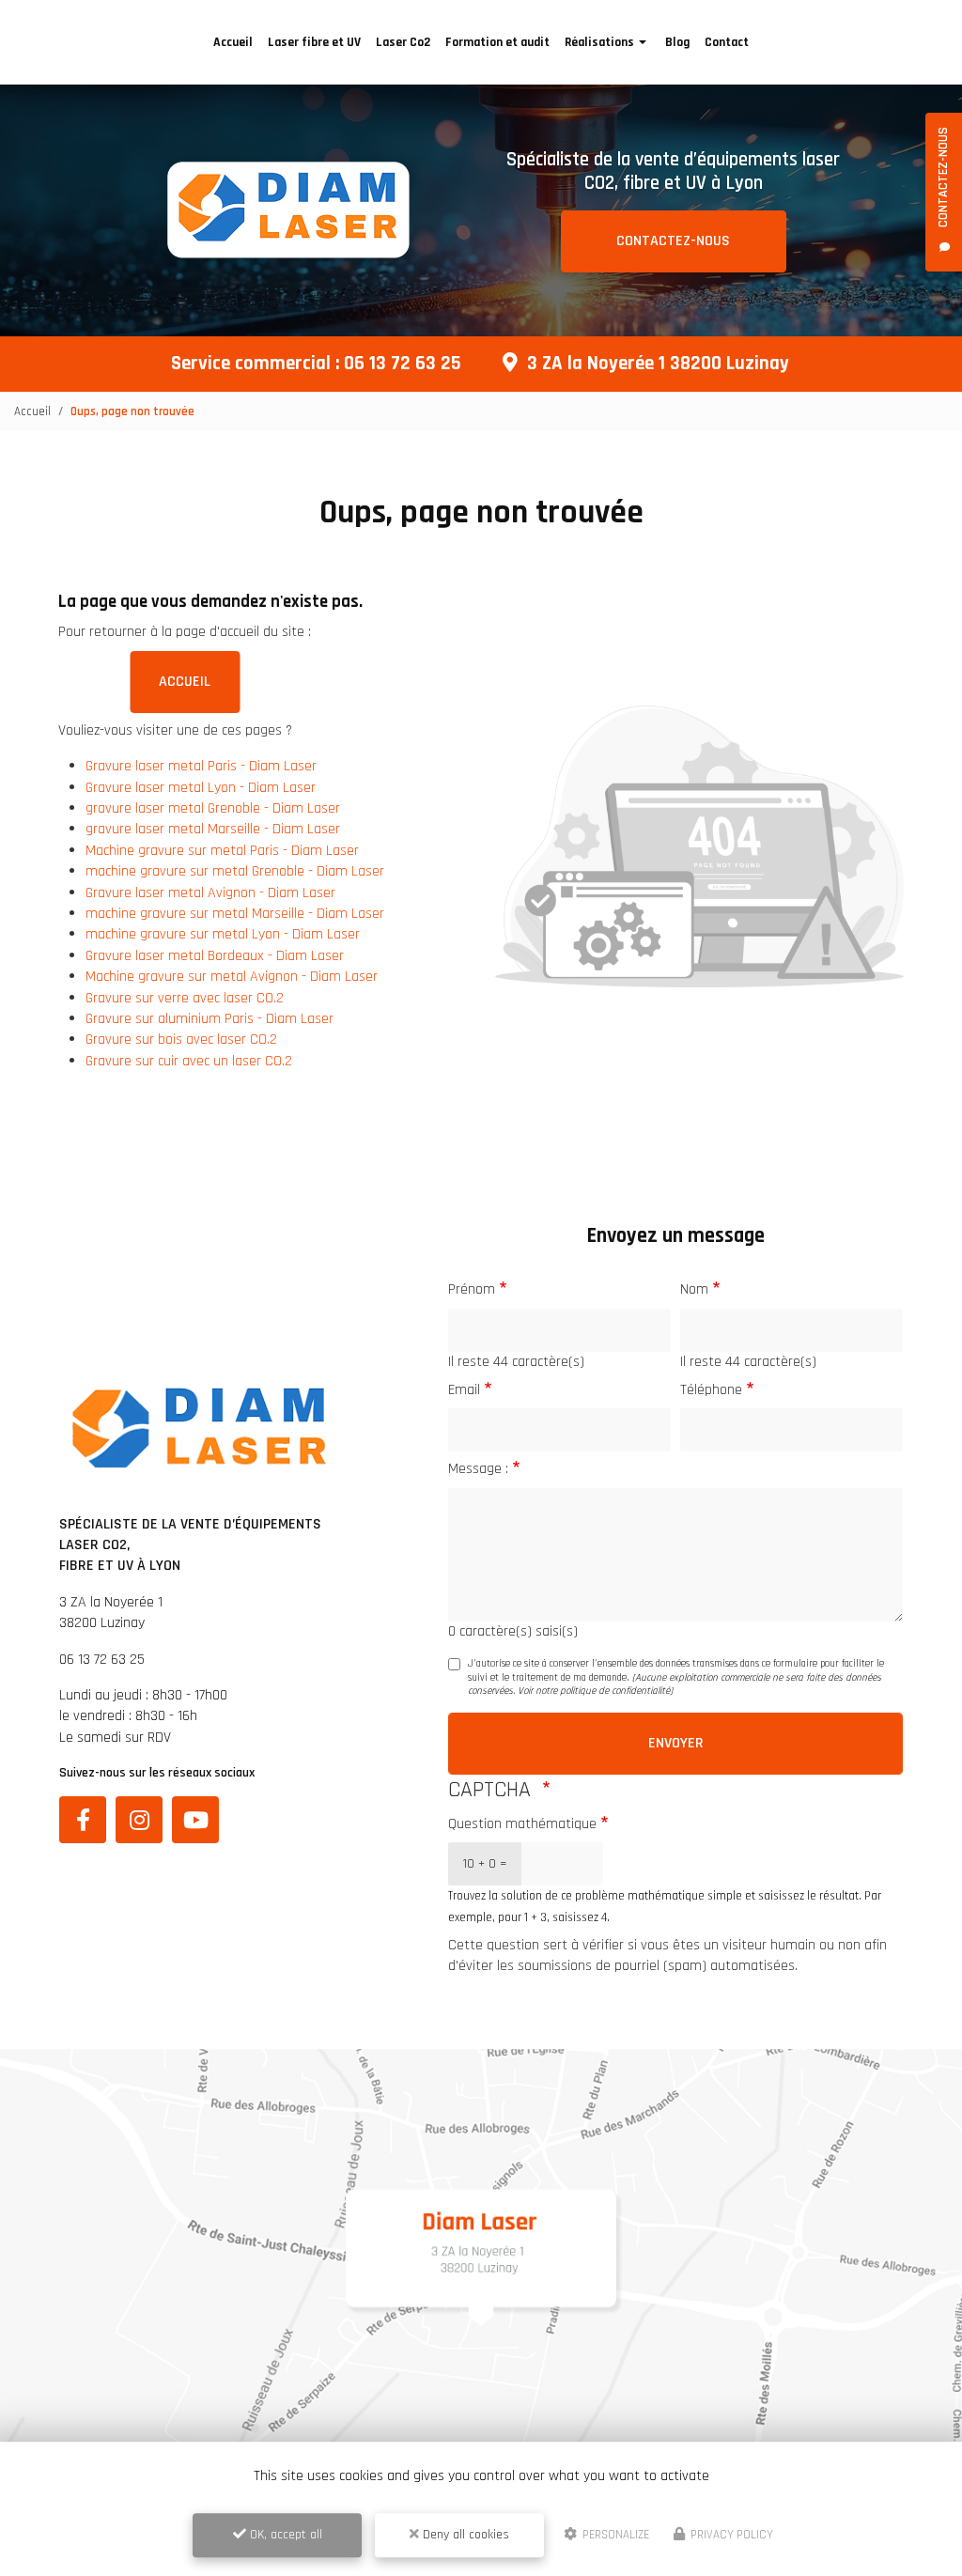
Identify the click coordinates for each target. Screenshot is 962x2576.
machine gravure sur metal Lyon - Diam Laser (223, 934)
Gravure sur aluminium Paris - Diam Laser (209, 1019)
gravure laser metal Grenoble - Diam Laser (213, 808)
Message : (478, 1469)
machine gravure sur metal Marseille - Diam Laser (235, 914)
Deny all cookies (464, 2535)
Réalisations (599, 42)
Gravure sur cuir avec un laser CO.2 (189, 1061)
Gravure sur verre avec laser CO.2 (185, 998)
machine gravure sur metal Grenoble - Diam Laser (235, 871)
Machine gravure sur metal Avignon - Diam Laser (232, 977)
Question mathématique (522, 1824)
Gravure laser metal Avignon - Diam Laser (210, 893)
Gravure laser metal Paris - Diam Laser (201, 766)
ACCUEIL (185, 682)
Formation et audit (497, 42)
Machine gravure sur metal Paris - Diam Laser (222, 851)
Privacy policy (730, 2535)
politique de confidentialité (615, 1691)
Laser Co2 (403, 42)
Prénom (472, 1289)
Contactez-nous (673, 241)
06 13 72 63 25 (403, 364)
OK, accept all (284, 2535)
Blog (677, 42)
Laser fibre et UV (314, 42)
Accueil (233, 42)
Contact (727, 42)
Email (464, 1390)
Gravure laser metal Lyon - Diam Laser (201, 788)
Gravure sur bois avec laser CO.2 (181, 1040)
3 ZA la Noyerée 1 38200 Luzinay (658, 364)
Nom (694, 1289)
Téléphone (711, 1390)
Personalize (614, 2535)
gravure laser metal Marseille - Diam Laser (213, 829)
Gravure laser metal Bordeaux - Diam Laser (215, 956)
